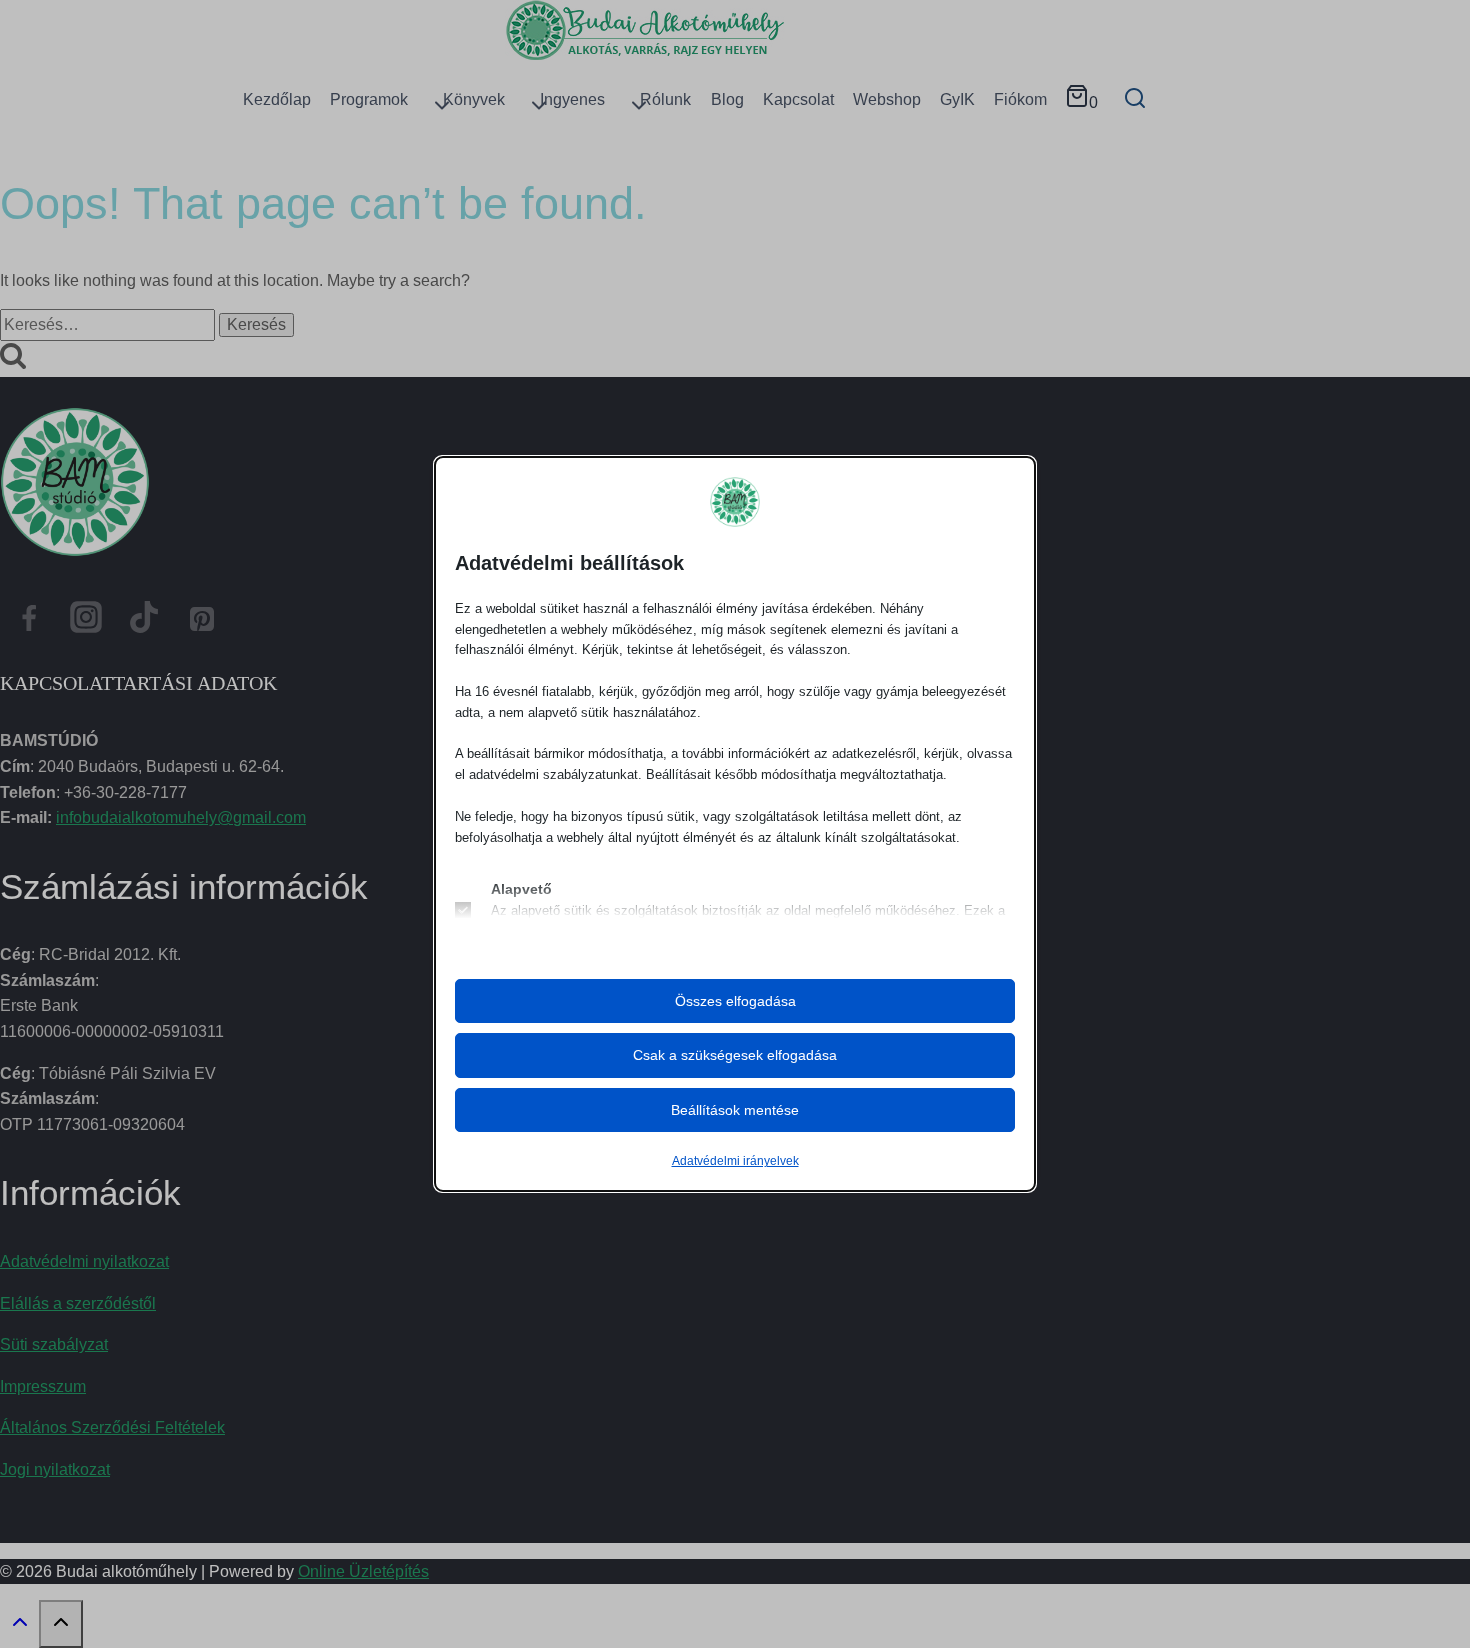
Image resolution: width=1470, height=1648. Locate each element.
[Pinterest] (202, 623)
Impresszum (43, 1386)
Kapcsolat (798, 99)
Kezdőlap (277, 99)
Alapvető (521, 889)
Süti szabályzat (54, 1344)
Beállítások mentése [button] (735, 1110)
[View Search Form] (1134, 100)
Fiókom (1020, 99)
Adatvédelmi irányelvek (735, 1161)
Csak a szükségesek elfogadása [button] (735, 1055)
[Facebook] (29, 623)
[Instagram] (87, 623)
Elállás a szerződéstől (78, 1303)
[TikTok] (144, 623)
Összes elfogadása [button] (735, 1001)
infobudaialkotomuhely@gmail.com (181, 817)
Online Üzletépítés (363, 1571)
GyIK (957, 99)
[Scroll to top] (19, 1627)
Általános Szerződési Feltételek (112, 1427)
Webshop (887, 99)
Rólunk (665, 99)
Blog (727, 99)
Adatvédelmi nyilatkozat (84, 1261)
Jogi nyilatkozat (55, 1469)
